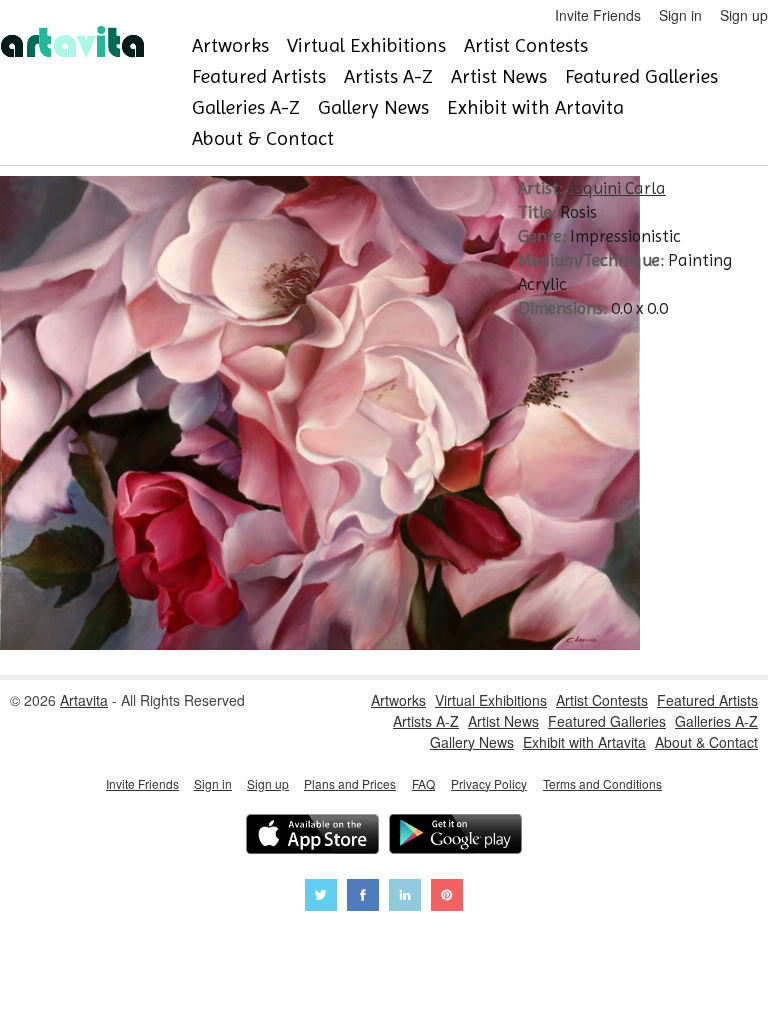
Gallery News (373, 107)
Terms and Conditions (602, 783)
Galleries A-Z (246, 107)
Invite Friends (598, 15)
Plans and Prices (350, 783)
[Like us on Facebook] (363, 897)
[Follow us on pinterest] (447, 897)
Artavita (84, 700)
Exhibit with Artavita (535, 107)
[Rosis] (320, 644)
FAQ (423, 783)
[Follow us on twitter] (321, 897)
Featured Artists (259, 76)
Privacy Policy (489, 783)
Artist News (499, 76)
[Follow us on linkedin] (405, 897)
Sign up (744, 15)
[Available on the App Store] (312, 836)
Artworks (230, 45)
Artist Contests (526, 45)
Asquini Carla (616, 188)
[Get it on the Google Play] (455, 836)
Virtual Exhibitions (366, 45)
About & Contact (263, 138)
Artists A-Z (388, 76)
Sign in (680, 15)
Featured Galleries (641, 76)
